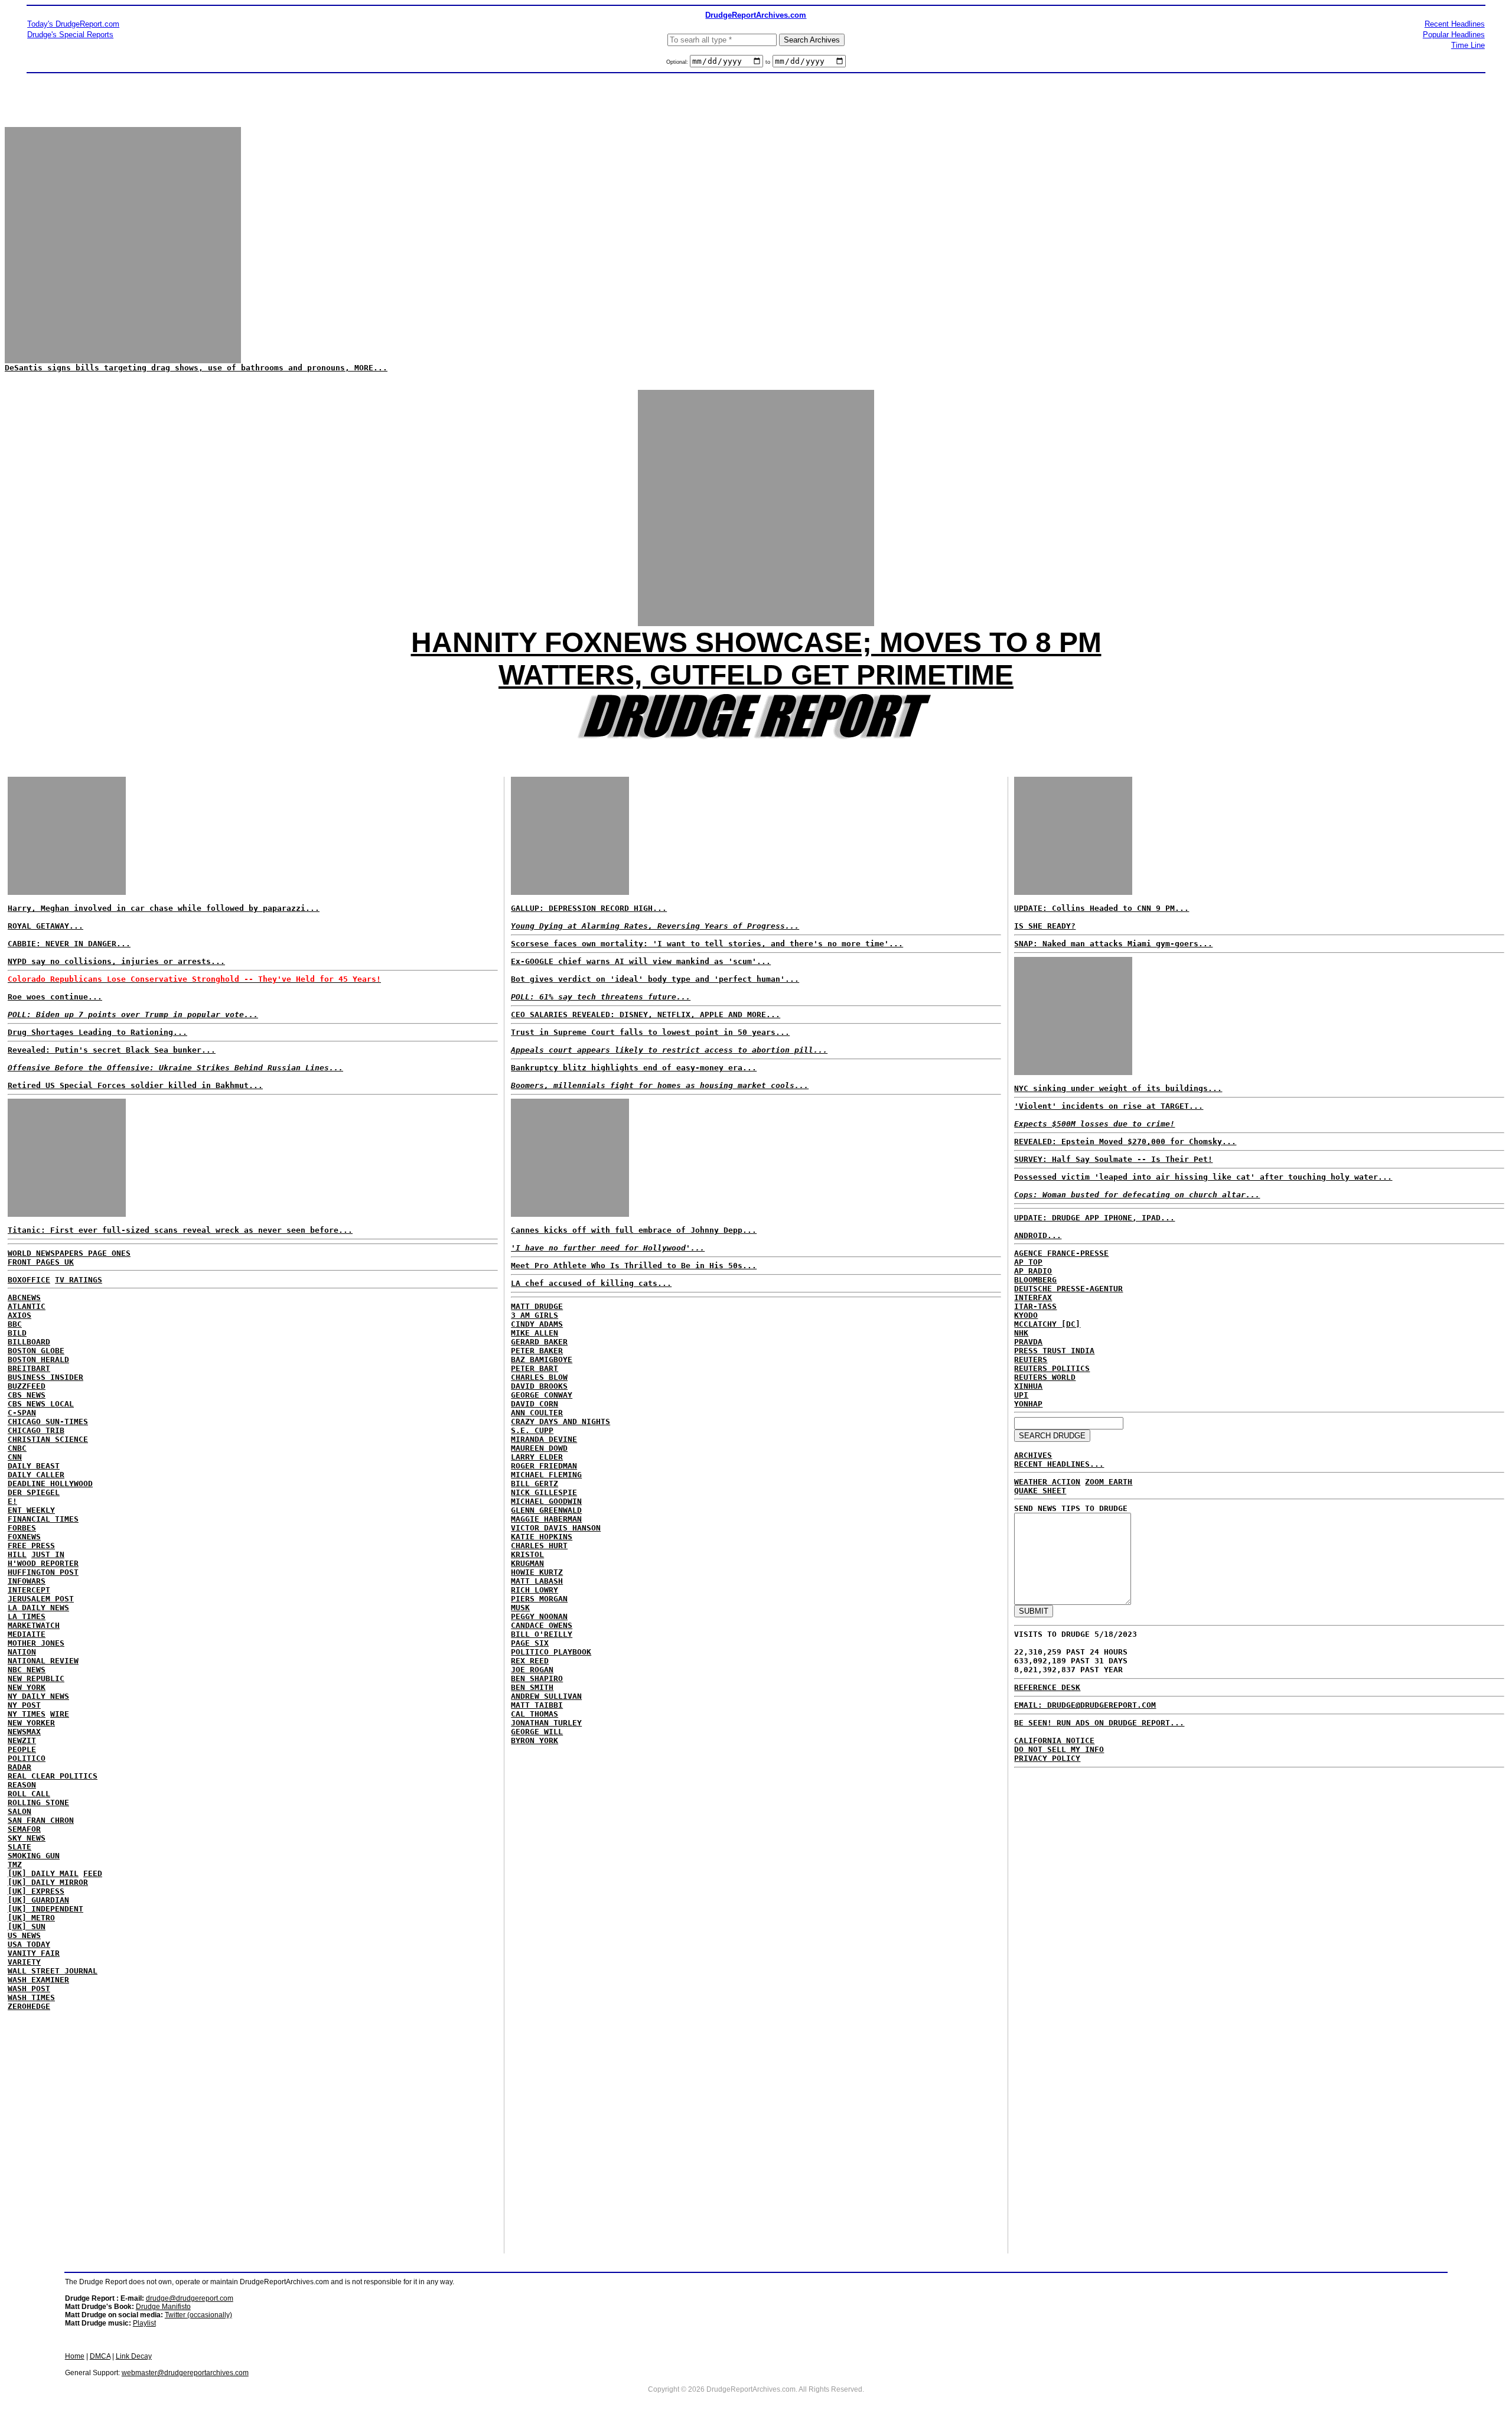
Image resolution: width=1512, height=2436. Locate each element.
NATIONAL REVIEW (43, 1661)
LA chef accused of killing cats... (591, 1283)
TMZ (15, 1865)
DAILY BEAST (34, 1466)
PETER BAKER (537, 1351)
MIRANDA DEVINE (544, 1439)
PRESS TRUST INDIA (1054, 1351)
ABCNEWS (24, 1297)
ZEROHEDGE (29, 2006)
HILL (17, 1554)
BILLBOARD (29, 1342)
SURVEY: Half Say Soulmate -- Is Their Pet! (1113, 1159)
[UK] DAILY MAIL (43, 1873)
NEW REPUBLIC (36, 1678)
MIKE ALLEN (535, 1333)
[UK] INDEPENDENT (45, 1909)
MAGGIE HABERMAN (546, 1519)
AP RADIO (1033, 1271)
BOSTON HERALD (38, 1359)
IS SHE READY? (1045, 926)
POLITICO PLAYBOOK (551, 1652)
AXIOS (19, 1315)
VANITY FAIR (34, 1953)
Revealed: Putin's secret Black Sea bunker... (112, 1050)
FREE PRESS (31, 1546)
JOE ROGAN (532, 1670)
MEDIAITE (27, 1634)
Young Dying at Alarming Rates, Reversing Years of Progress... (655, 926)
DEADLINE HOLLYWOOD (50, 1484)
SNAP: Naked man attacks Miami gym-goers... (1113, 944)
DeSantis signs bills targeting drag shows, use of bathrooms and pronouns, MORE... (196, 368)
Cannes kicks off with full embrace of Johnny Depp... (634, 1230)
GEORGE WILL (537, 1732)
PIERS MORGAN (539, 1599)
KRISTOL (527, 1554)
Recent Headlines (1455, 24)
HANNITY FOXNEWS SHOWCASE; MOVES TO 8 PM (756, 642)
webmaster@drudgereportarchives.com (185, 2373)
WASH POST (29, 1989)
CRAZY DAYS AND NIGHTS (561, 1421)
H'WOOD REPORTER (43, 1563)
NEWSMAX (24, 1732)
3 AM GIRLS (535, 1315)
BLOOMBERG (1035, 1280)
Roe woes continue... (55, 997)
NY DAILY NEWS (38, 1696)
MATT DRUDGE (537, 1306)
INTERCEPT (29, 1590)
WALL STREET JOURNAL (53, 1971)
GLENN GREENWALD (546, 1510)
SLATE (19, 1847)
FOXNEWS (24, 1537)
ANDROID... (1038, 1235)
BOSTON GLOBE (36, 1351)
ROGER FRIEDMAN (544, 1466)
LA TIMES (27, 1616)
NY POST (24, 1705)
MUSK (520, 1608)
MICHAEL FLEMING (546, 1475)
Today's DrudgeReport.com (73, 24)
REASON (22, 1785)
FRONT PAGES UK (41, 1262)
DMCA (100, 2356)
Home (75, 2356)
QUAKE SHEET (1040, 1491)
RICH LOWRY (535, 1590)
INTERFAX (1033, 1297)
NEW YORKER (31, 1723)
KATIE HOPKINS (542, 1537)
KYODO (1026, 1315)
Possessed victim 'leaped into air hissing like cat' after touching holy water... (1203, 1177)
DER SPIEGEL (34, 1492)
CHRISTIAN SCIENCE (48, 1439)
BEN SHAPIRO (537, 1678)
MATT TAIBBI (537, 1705)
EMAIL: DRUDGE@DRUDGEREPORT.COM (1085, 1705)
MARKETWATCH (34, 1625)
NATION (22, 1652)
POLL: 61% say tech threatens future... (601, 997)
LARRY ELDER (537, 1457)
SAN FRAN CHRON (41, 1820)
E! (12, 1501)
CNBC (17, 1448)
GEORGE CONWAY (542, 1395)
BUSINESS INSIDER (45, 1377)
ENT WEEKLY (31, 1510)
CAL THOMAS (535, 1714)
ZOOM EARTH (1109, 1482)
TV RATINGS (79, 1280)
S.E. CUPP (532, 1430)
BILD (17, 1333)
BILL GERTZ (535, 1484)
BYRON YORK (535, 1740)
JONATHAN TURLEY (546, 1723)
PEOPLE (22, 1749)
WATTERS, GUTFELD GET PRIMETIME (756, 675)
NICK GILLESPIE (544, 1492)
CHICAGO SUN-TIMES (48, 1421)
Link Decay (134, 2356)
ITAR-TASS (1035, 1306)
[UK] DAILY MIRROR (48, 1882)
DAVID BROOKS (539, 1386)
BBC (15, 1324)
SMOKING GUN (34, 1856)
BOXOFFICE (29, 1280)
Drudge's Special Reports (70, 35)
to (768, 62)
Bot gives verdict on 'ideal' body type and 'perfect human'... (655, 979)
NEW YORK (27, 1687)
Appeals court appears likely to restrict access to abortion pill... (669, 1050)
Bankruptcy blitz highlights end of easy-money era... (634, 1068)
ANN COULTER (537, 1413)
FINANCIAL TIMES (43, 1519)
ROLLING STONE (38, 1802)
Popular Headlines (1454, 35)
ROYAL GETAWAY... (45, 926)
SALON (19, 1811)
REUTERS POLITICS (1052, 1368)
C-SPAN (22, 1413)
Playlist (144, 2323)
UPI (1021, 1395)
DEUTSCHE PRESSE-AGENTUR (1068, 1289)
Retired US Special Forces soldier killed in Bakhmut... (135, 1085)
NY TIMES (27, 1714)
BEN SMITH (532, 1687)
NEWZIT (22, 1740)
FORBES (22, 1528)
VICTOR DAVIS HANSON (556, 1528)
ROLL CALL (29, 1794)
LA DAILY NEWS (38, 1608)
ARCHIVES (1033, 1455)
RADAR (19, 1767)
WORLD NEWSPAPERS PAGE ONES (69, 1253)
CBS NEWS (27, 1395)
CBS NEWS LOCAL (41, 1404)
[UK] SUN (27, 1927)
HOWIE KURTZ (537, 1572)
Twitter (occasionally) (198, 2315)
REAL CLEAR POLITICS (53, 1776)
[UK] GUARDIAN (38, 1900)
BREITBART (29, 1368)
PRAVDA (1028, 1342)
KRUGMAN (527, 1563)
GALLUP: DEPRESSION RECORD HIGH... (589, 908)
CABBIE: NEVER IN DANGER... (69, 944)
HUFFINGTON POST (43, 1572)
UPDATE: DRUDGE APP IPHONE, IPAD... (1094, 1218)
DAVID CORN (535, 1404)
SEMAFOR (24, 1829)
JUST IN (48, 1554)
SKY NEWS (27, 1838)
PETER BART (535, 1368)
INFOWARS (27, 1581)
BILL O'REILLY (542, 1634)
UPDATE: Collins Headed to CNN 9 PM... (1102, 908)
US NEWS (24, 1935)
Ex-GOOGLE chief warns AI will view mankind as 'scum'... (641, 961)
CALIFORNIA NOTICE (1054, 1740)
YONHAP (1028, 1404)
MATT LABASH (537, 1581)
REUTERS (1031, 1359)
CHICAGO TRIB (36, 1430)
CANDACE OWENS (542, 1625)
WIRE (60, 1714)
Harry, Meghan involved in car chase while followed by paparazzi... (164, 908)
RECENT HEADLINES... (1059, 1464)
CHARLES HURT (539, 1546)
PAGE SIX (530, 1643)
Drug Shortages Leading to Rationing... (97, 1032)
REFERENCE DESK (1047, 1687)
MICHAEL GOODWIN (546, 1501)
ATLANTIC (27, 1306)
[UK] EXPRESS (36, 1891)
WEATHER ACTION (1047, 1482)
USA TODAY (29, 1944)
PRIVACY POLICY (1047, 1758)
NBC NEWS (27, 1670)
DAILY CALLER (36, 1475)
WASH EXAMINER (38, 1980)
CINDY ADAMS (537, 1324)
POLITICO (27, 1758)
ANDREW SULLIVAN (546, 1696)
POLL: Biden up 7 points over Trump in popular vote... (133, 1015)
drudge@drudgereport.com (190, 2298)
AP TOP (1028, 1262)
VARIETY (24, 1962)
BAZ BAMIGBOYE (542, 1359)
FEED (93, 1873)
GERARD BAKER (539, 1342)
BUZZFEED (27, 1386)
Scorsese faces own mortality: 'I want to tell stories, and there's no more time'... (707, 944)
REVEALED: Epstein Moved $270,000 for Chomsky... (1125, 1142)
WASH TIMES (31, 1997)
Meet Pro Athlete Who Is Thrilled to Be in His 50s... (634, 1266)
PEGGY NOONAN (539, 1616)
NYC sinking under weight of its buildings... (1118, 1088)
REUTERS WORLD (1045, 1377)
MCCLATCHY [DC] (1047, 1324)
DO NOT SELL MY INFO (1059, 1749)
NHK (1021, 1333)
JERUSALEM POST (41, 1599)
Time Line (1468, 45)
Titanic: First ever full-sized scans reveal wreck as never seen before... (180, 1230)
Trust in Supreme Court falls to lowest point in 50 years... (650, 1032)
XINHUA (1028, 1386)
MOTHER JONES (36, 1643)
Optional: (678, 62)
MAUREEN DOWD (539, 1448)
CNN (15, 1457)
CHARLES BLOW (539, 1377)
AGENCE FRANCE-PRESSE (1061, 1253)
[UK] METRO (31, 1918)
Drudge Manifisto (163, 2307)
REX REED (530, 1661)
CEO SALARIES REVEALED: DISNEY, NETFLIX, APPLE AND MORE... (646, 1015)
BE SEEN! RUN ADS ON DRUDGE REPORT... (1099, 1723)
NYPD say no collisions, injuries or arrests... (116, 961)
